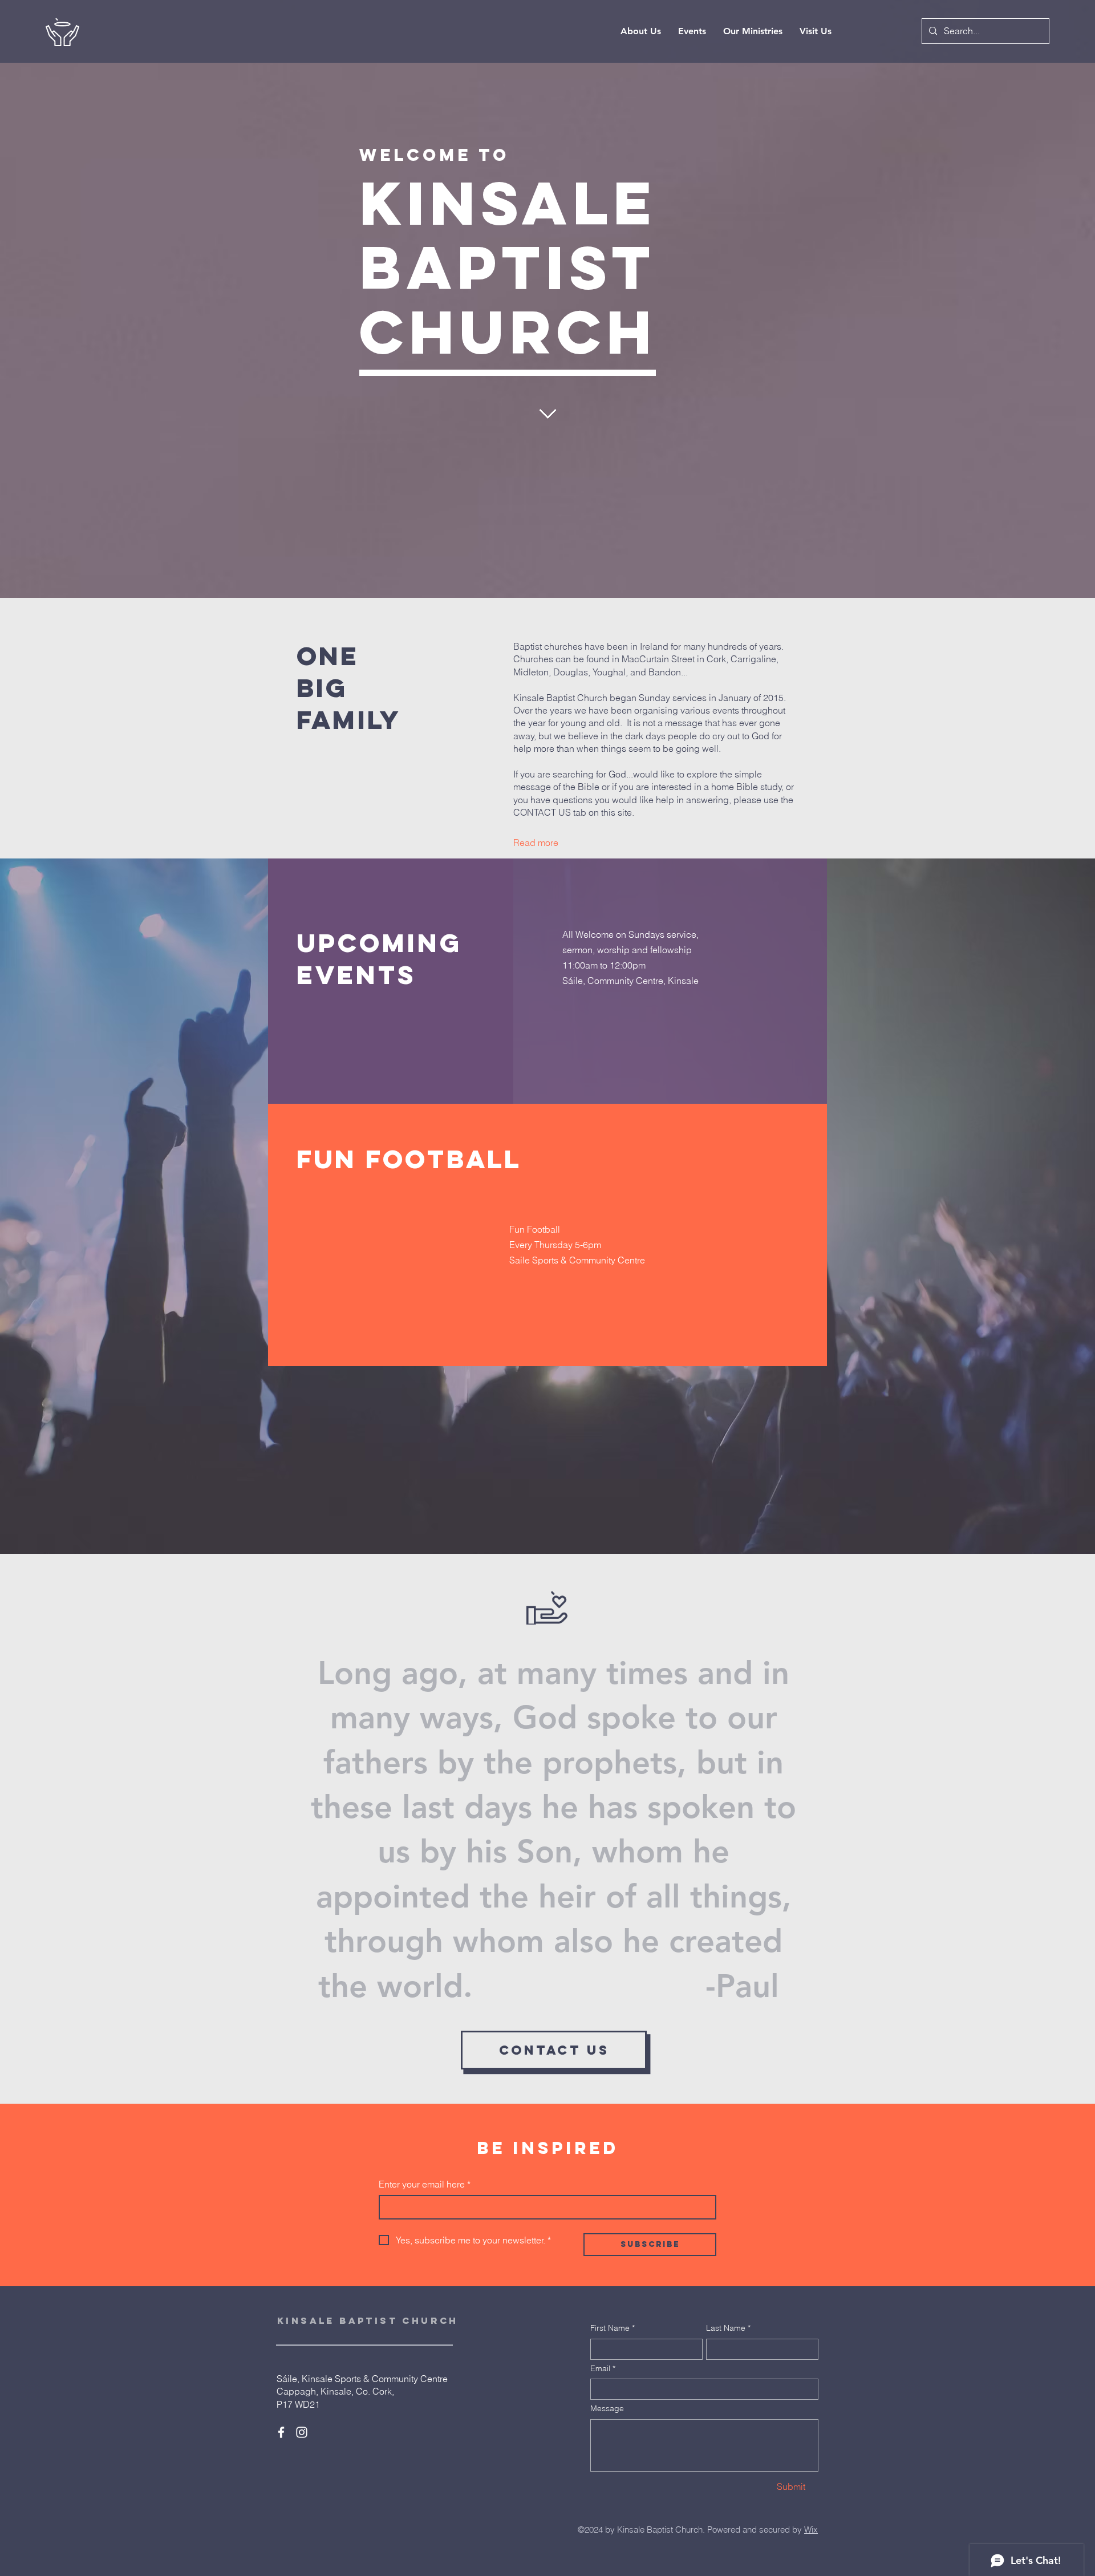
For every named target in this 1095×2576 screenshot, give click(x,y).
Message (607, 2408)
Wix (811, 2530)
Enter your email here (425, 2184)
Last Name (728, 2328)
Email (603, 2368)
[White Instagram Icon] (302, 2432)
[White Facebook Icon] (281, 2432)
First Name (613, 2328)
